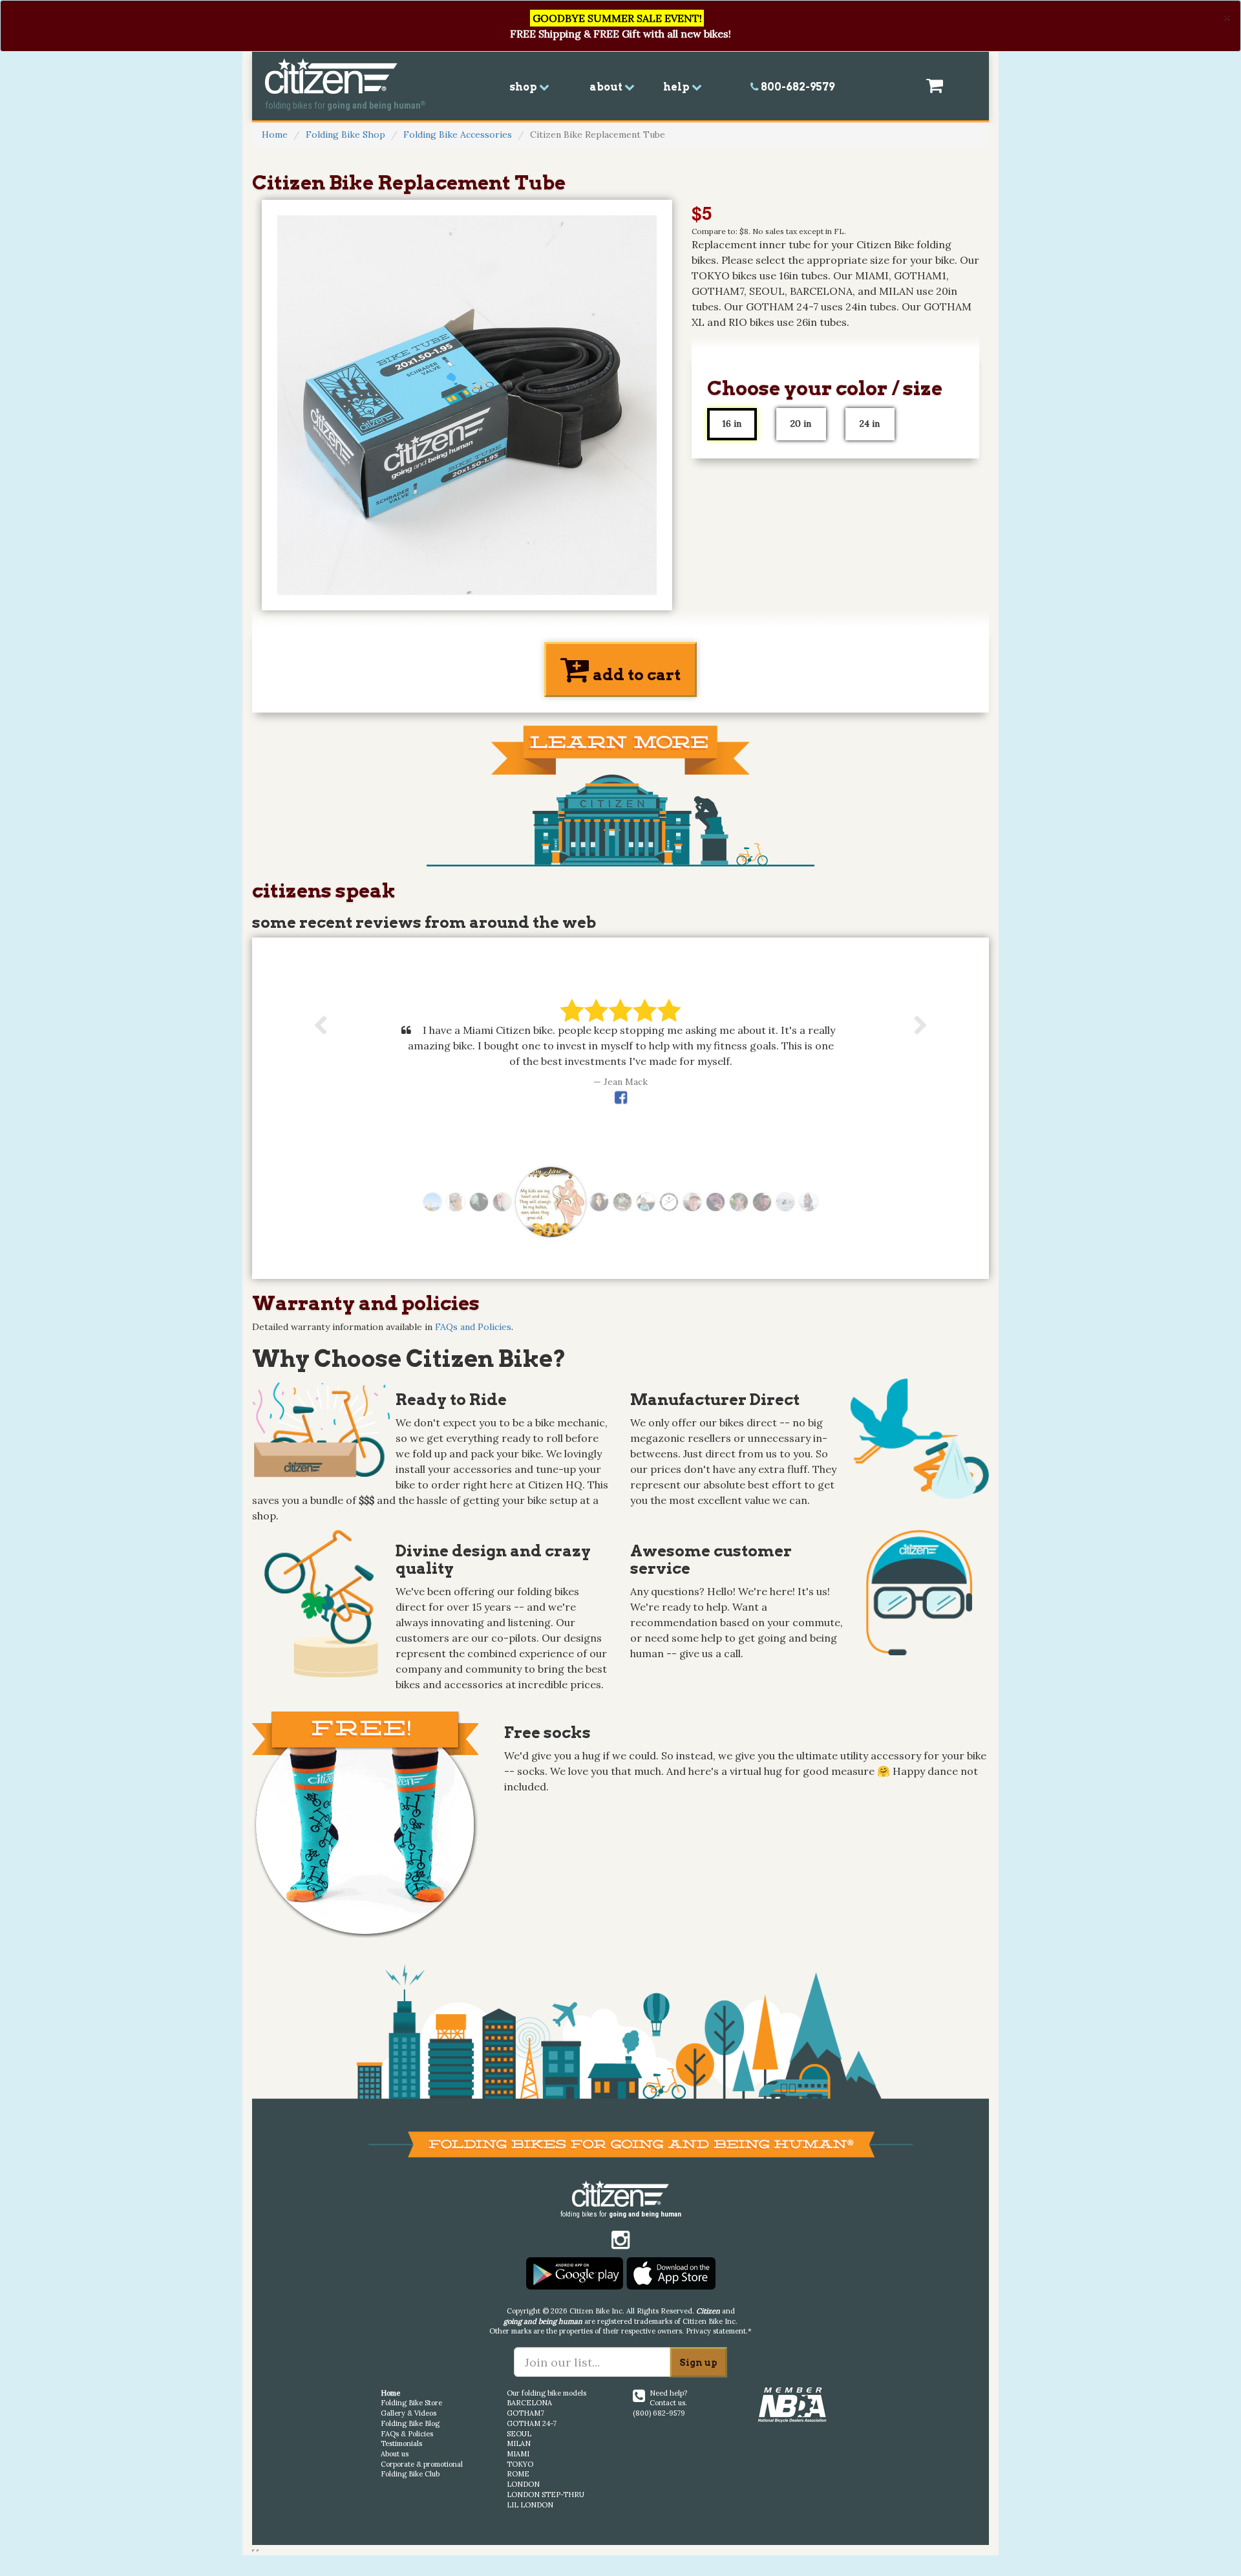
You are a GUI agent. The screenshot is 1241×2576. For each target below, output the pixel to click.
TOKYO (520, 2464)
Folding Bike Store (411, 2403)
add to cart (635, 675)
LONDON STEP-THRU (546, 2495)
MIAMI (518, 2454)
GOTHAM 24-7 (532, 2423)
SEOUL (519, 2434)
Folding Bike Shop (345, 134)
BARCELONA (529, 2403)
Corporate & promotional (422, 2464)
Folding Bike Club (410, 2474)
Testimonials (401, 2443)
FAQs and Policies (473, 1327)
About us (395, 2454)
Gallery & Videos (408, 2413)
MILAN (519, 2443)
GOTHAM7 (525, 2413)
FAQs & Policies (407, 2434)
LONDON (523, 2484)
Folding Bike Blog (410, 2423)
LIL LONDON (530, 2505)
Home (275, 134)
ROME (518, 2474)
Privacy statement (716, 2331)
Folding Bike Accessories (458, 134)
